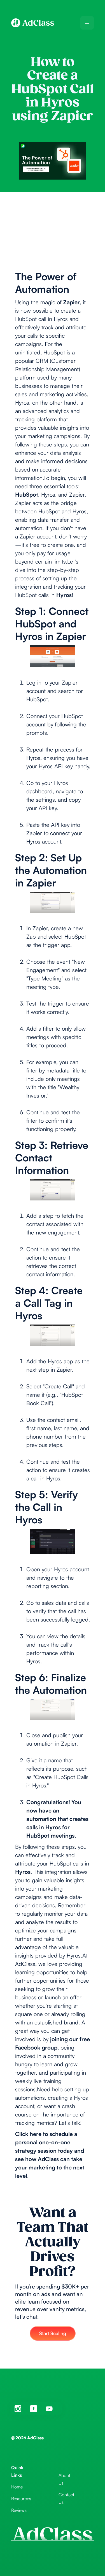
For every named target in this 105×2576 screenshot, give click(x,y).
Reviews (19, 2510)
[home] (33, 23)
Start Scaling (53, 2333)
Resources (21, 2498)
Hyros (64, 595)
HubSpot (27, 495)
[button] (87, 23)
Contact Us (66, 2498)
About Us (64, 2479)
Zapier (72, 302)
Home (17, 2487)
